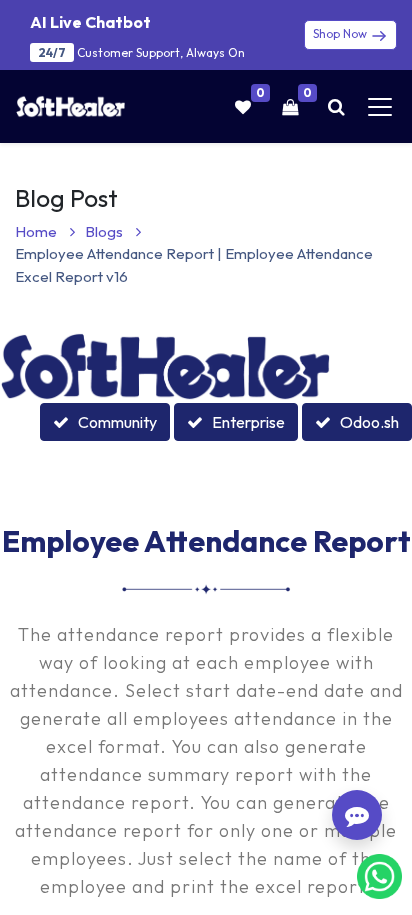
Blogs (105, 231)
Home (37, 231)
